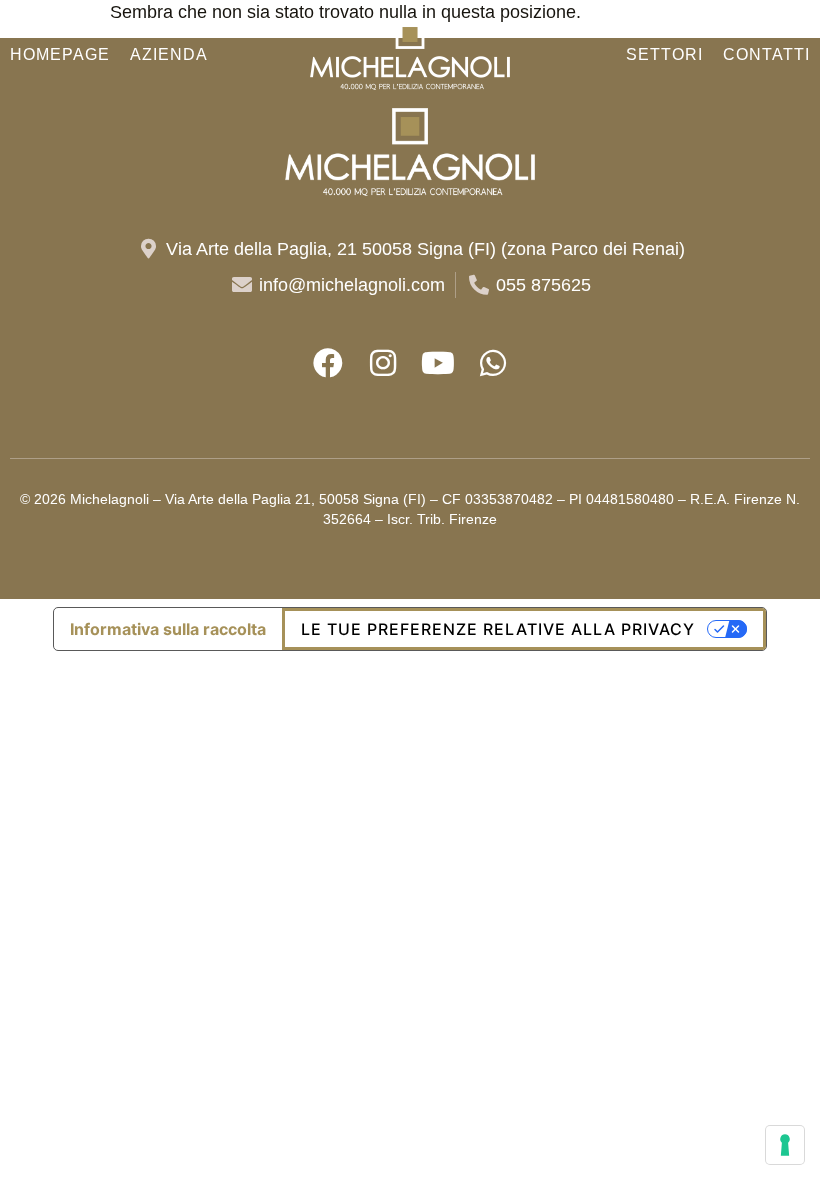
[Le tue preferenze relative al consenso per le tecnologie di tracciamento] (785, 1145)
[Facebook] (328, 363)
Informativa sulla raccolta (168, 629)
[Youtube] (438, 363)
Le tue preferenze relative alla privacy (498, 629)
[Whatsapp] (493, 363)
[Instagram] (383, 363)
